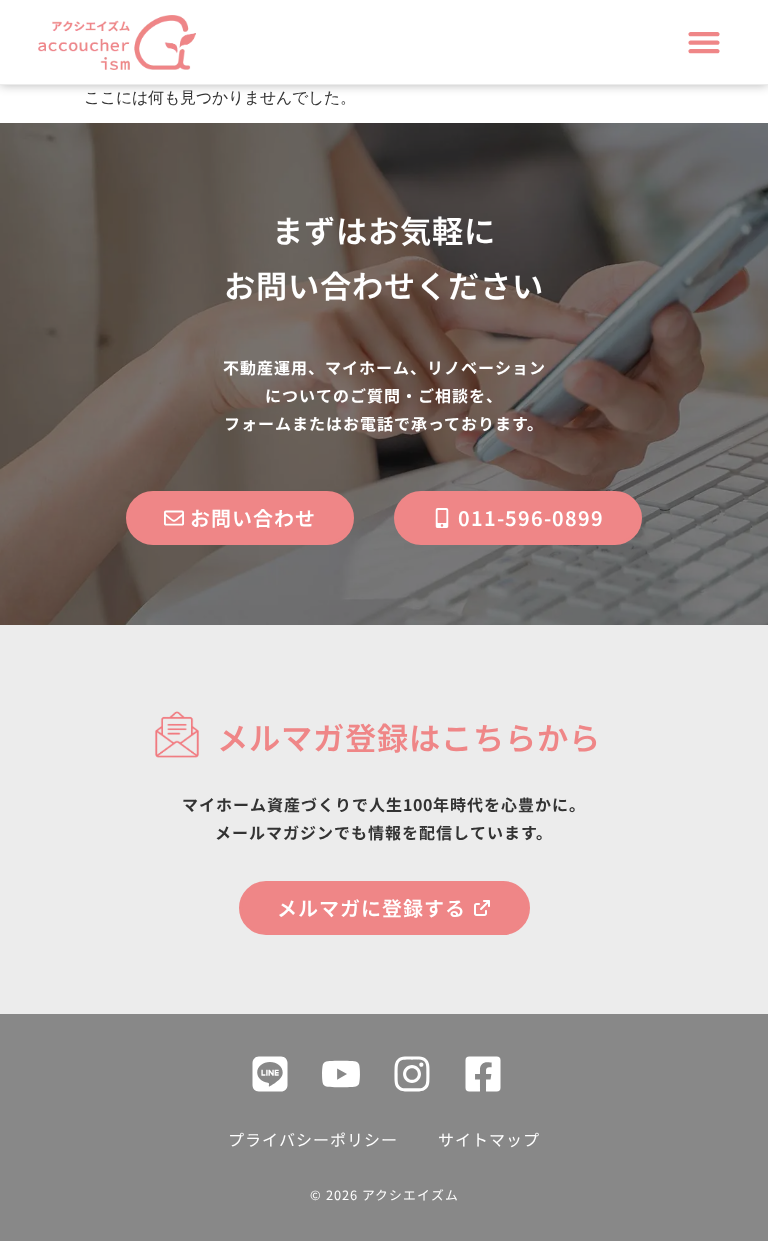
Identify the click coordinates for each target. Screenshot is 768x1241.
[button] (704, 42)
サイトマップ (489, 1139)
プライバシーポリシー (313, 1139)
